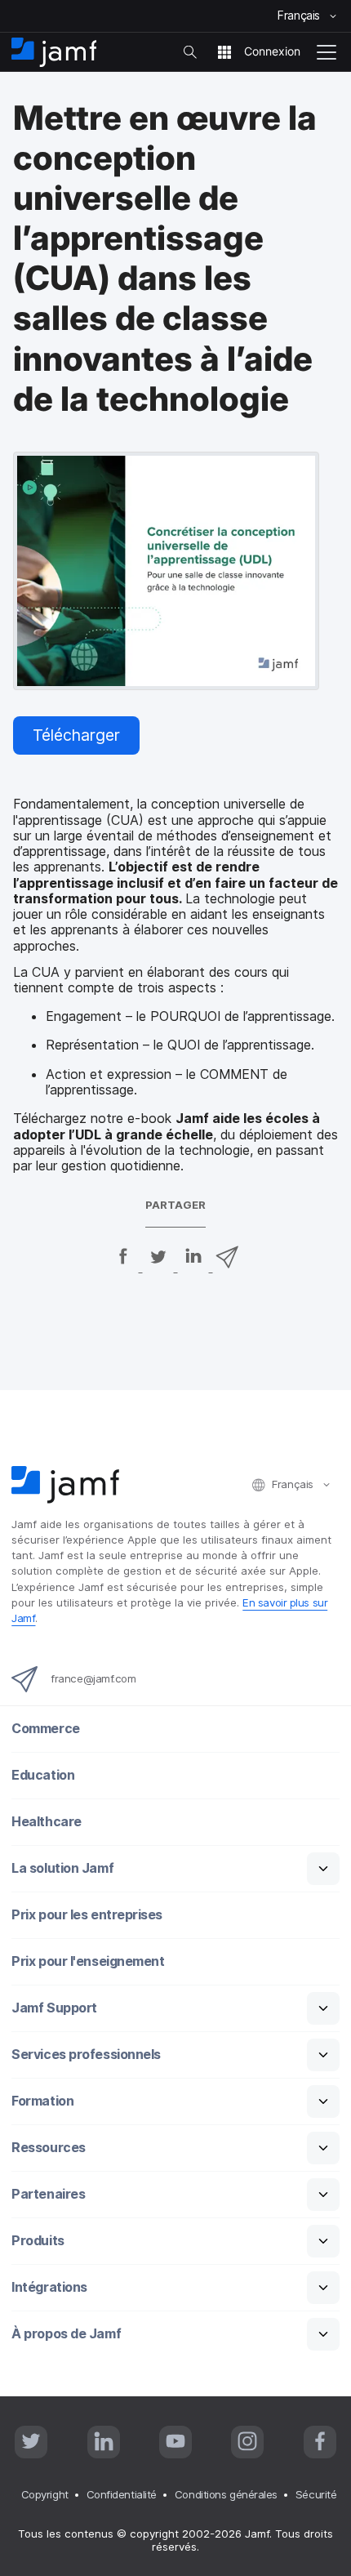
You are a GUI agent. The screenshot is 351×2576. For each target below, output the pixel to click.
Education (43, 1775)
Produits (38, 2241)
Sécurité (316, 2494)
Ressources (49, 2148)
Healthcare (47, 1822)
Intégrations (49, 2287)
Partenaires (48, 2194)
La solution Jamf (62, 1868)
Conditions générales (226, 2494)
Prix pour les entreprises (87, 1915)
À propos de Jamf (66, 2334)
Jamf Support (54, 2008)
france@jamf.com (93, 1678)
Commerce (45, 1729)
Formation (42, 2101)
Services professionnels (86, 2055)
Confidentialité (122, 2494)
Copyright (45, 2494)
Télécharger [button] (76, 735)
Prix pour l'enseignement (88, 1961)
